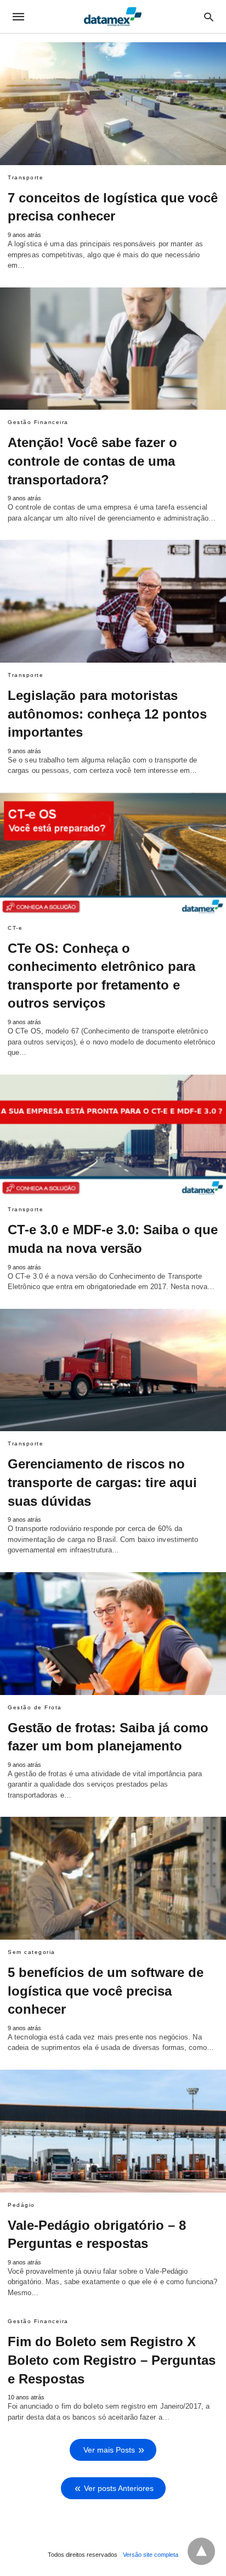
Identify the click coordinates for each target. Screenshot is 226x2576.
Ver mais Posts (109, 2450)
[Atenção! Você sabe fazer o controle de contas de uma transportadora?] (113, 349)
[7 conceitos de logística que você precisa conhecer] (113, 104)
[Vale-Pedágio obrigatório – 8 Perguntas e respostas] (113, 2131)
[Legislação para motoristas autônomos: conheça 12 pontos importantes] (113, 601)
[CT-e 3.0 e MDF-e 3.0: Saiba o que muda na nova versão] (113, 1136)
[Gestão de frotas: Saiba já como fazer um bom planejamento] (113, 1634)
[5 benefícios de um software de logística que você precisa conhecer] (113, 1878)
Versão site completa (151, 2555)
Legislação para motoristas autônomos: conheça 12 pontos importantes (107, 714)
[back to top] (201, 2551)
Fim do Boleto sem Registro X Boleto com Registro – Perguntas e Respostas (112, 2360)
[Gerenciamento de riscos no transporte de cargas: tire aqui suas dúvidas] (113, 1370)
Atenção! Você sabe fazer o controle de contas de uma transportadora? (92, 461)
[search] (209, 17)
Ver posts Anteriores (119, 2488)
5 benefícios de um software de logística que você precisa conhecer (106, 1991)
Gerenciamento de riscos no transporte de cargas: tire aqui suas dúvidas (102, 1482)
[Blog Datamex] (112, 16)
